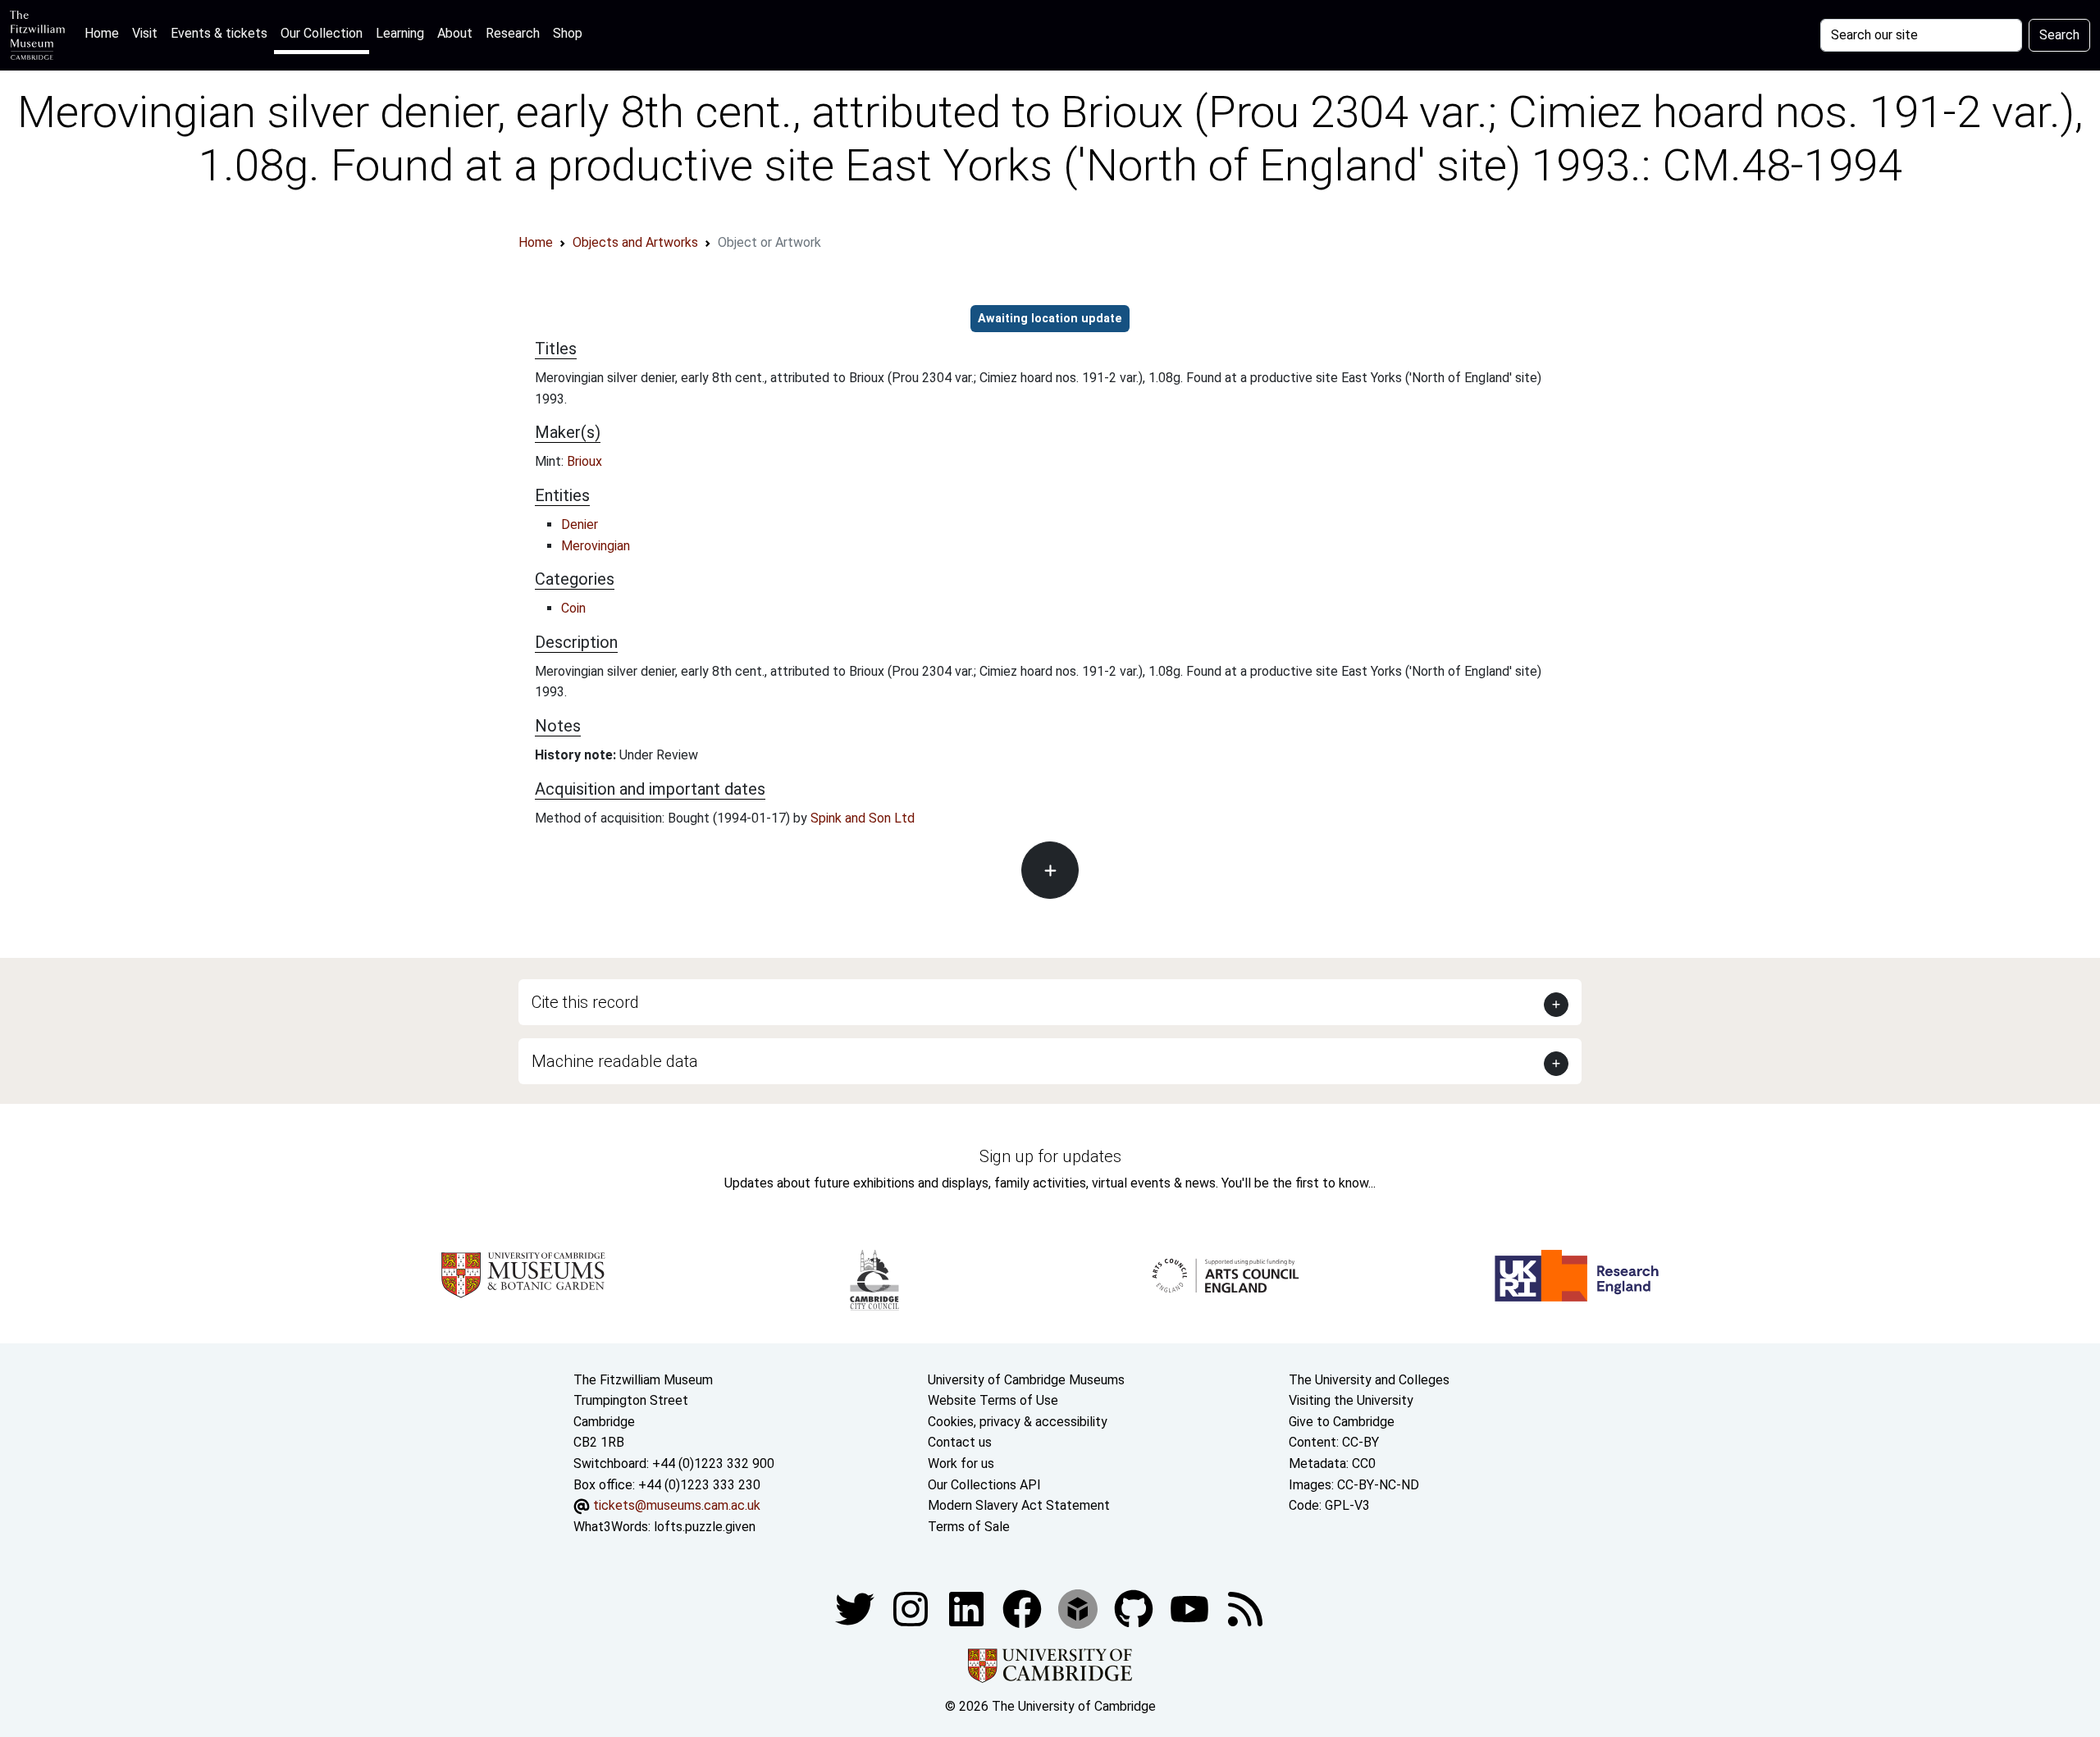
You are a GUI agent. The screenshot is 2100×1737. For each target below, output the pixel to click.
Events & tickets (219, 33)
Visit (145, 33)
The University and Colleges (1369, 1380)
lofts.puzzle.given (705, 1527)
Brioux (584, 461)
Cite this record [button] (585, 1002)
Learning (400, 33)
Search (2059, 35)
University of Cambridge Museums (1026, 1380)
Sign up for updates (1050, 1156)
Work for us (961, 1463)
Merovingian (596, 546)
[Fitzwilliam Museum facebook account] (968, 1609)
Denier (580, 524)
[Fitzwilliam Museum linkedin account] (1024, 1609)
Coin (573, 608)
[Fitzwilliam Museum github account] (1135, 1609)
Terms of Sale (969, 1527)
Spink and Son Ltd (863, 818)
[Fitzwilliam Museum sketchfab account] (1080, 1609)
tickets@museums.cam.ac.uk (677, 1505)
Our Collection (322, 33)
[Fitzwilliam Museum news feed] (1245, 1609)
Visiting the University (1351, 1400)
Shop (568, 33)
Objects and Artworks (635, 242)
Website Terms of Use (993, 1400)
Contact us (960, 1442)
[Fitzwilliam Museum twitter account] (856, 1609)
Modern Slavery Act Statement (1019, 1505)
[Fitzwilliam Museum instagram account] (912, 1609)
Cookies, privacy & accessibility (1018, 1422)
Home (105, 33)
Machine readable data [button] (615, 1061)
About (455, 33)
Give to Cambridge (1342, 1422)
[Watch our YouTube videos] (1191, 1609)
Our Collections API (984, 1485)
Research (513, 33)
